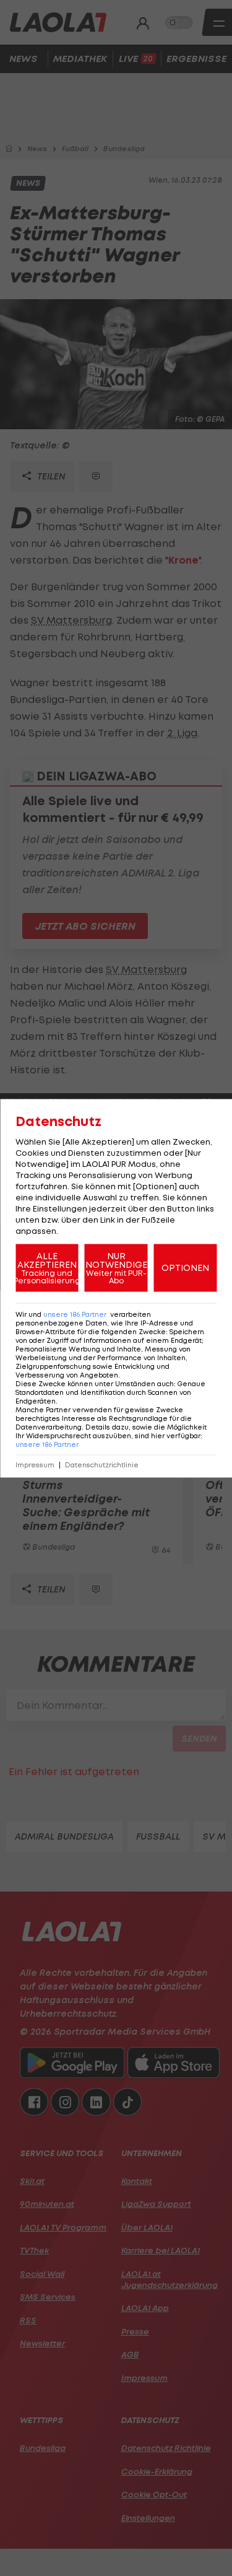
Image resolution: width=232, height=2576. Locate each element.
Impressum (35, 1465)
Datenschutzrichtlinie (102, 1465)
